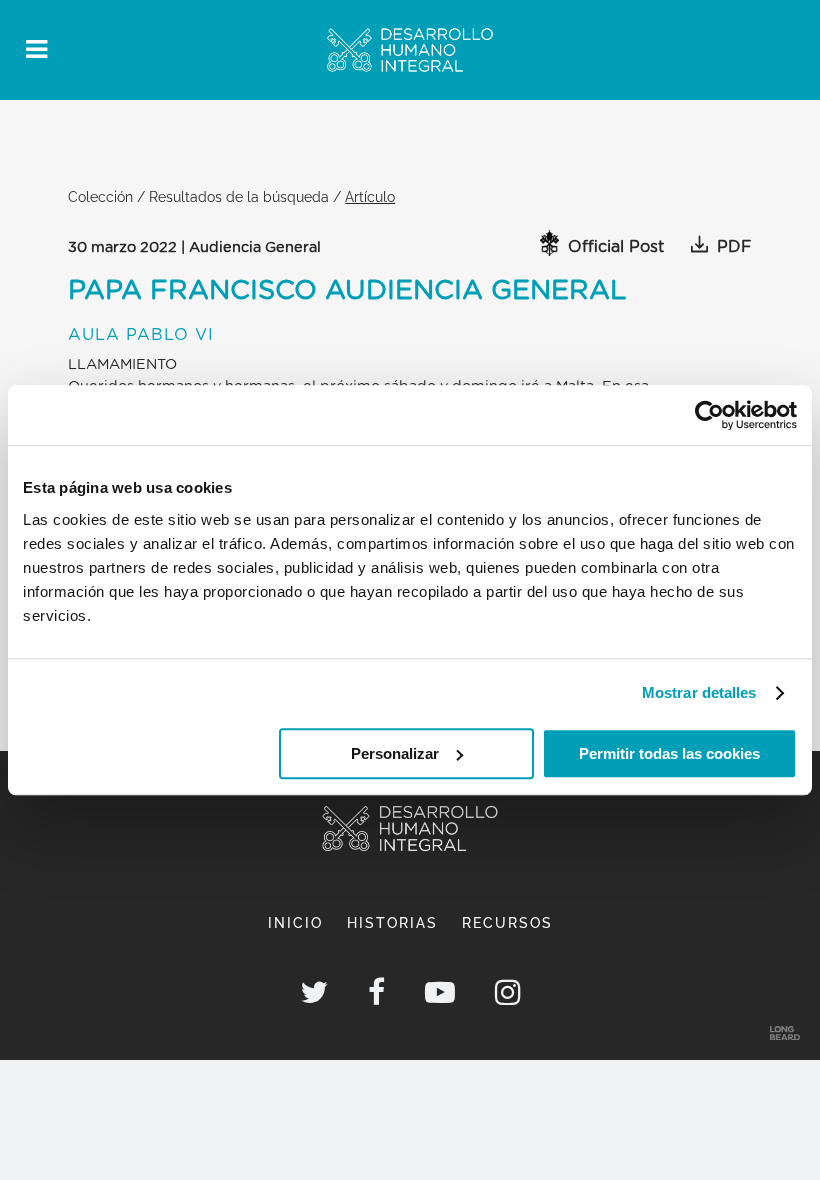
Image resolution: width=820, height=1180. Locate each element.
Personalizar (395, 753)
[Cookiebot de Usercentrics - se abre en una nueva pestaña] (709, 415)
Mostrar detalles (699, 692)
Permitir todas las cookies (669, 753)
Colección (100, 196)
